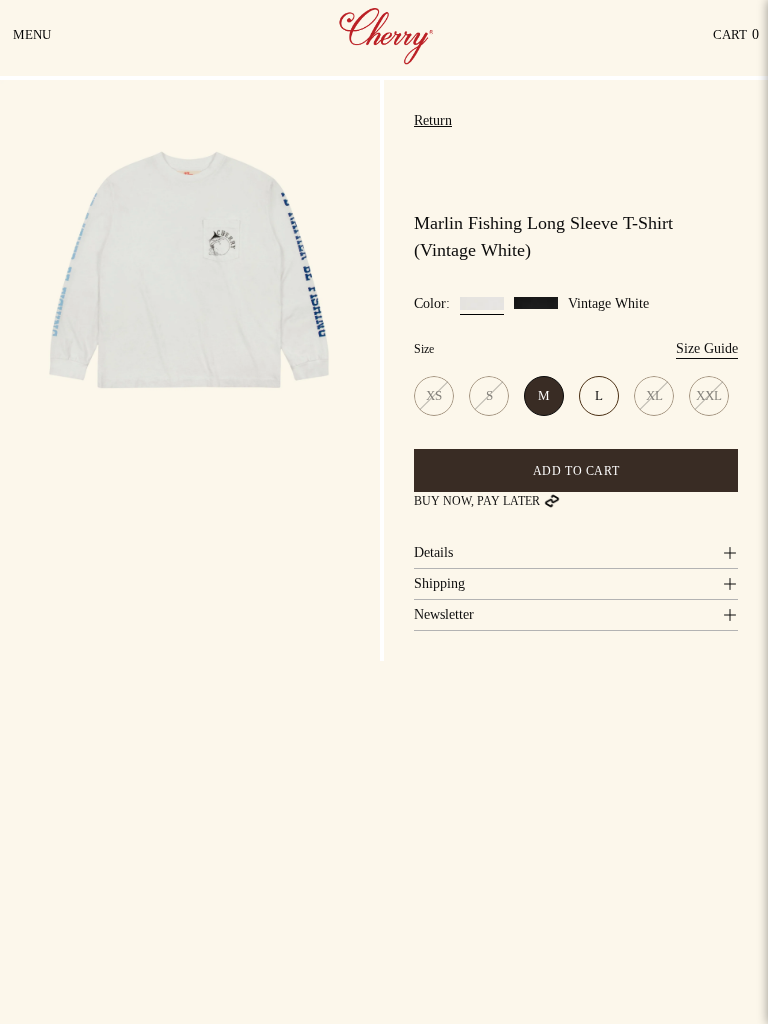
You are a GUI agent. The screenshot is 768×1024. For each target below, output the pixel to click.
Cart (736, 39)
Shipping (439, 583)
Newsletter (444, 614)
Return (433, 120)
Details (433, 552)
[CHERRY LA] (388, 35)
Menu (33, 42)
